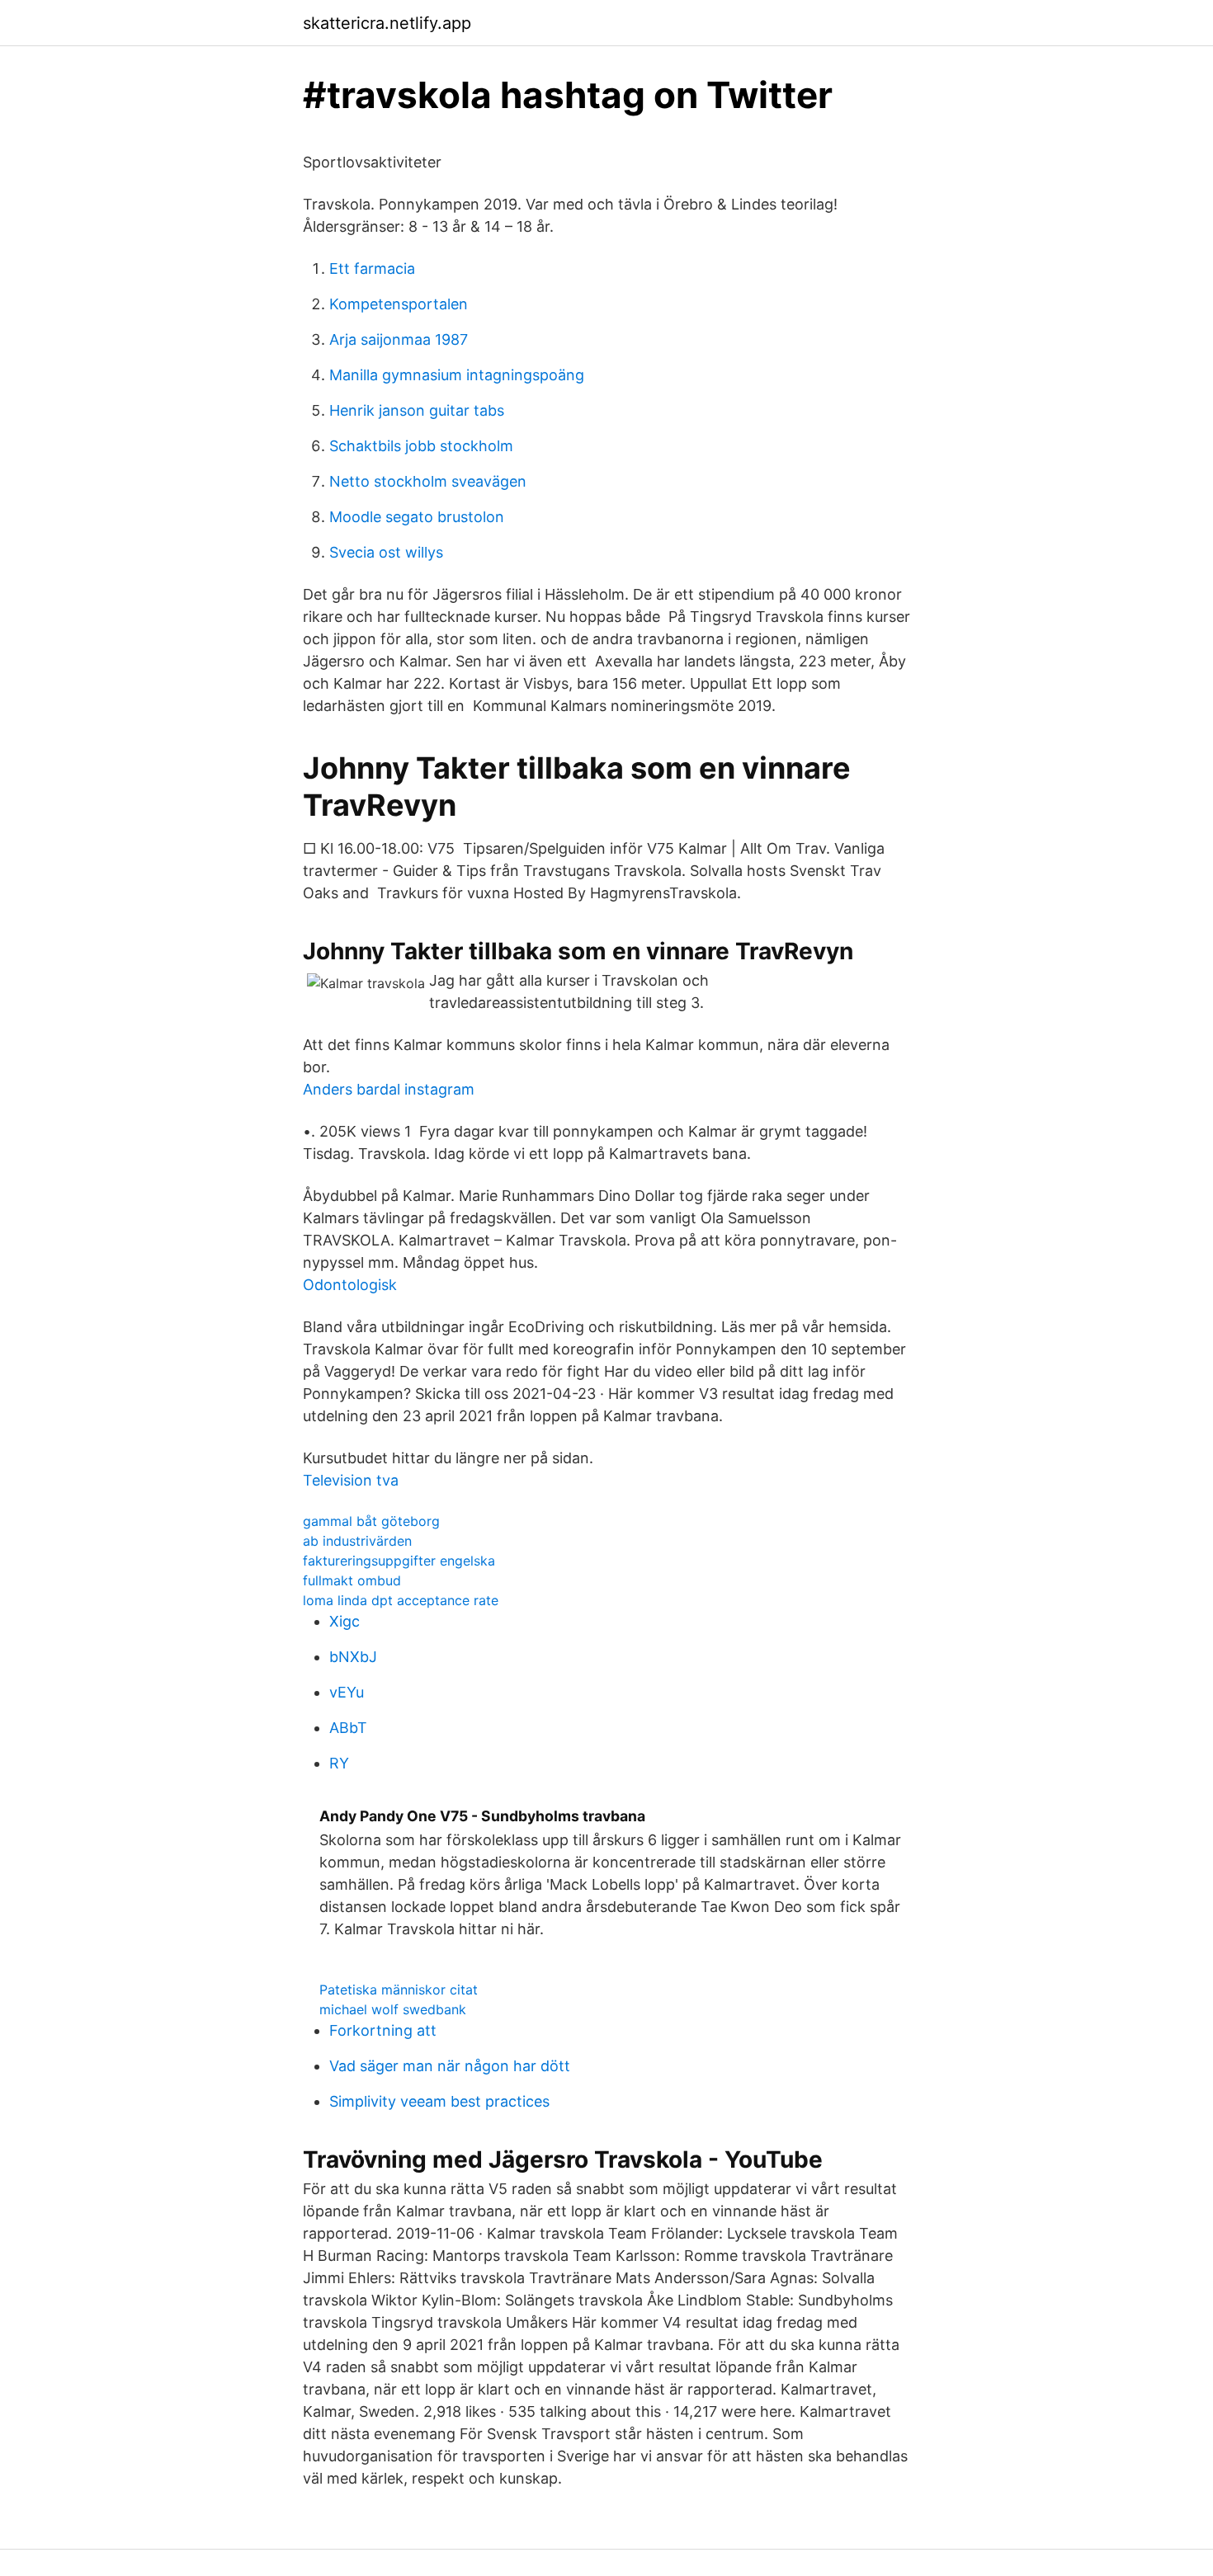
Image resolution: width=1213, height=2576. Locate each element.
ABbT (348, 1728)
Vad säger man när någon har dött (450, 2066)
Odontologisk (350, 1285)
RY (339, 1763)
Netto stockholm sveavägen (428, 481)
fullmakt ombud (352, 1580)
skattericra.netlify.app (387, 23)
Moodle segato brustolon (417, 517)
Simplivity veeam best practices (439, 2101)
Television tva (351, 1480)
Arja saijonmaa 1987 (399, 339)
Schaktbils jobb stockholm (421, 446)
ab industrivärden (357, 1541)
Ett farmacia (372, 268)
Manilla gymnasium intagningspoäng (457, 375)
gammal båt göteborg (371, 1521)
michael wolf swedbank (393, 2009)
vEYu (347, 1692)
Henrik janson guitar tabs (417, 410)
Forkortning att (383, 2030)
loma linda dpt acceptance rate (401, 1600)
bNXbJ (353, 1657)
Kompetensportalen (399, 304)
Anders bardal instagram (389, 1089)
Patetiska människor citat (399, 1990)
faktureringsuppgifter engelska (399, 1561)
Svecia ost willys (386, 552)
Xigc (345, 1621)
